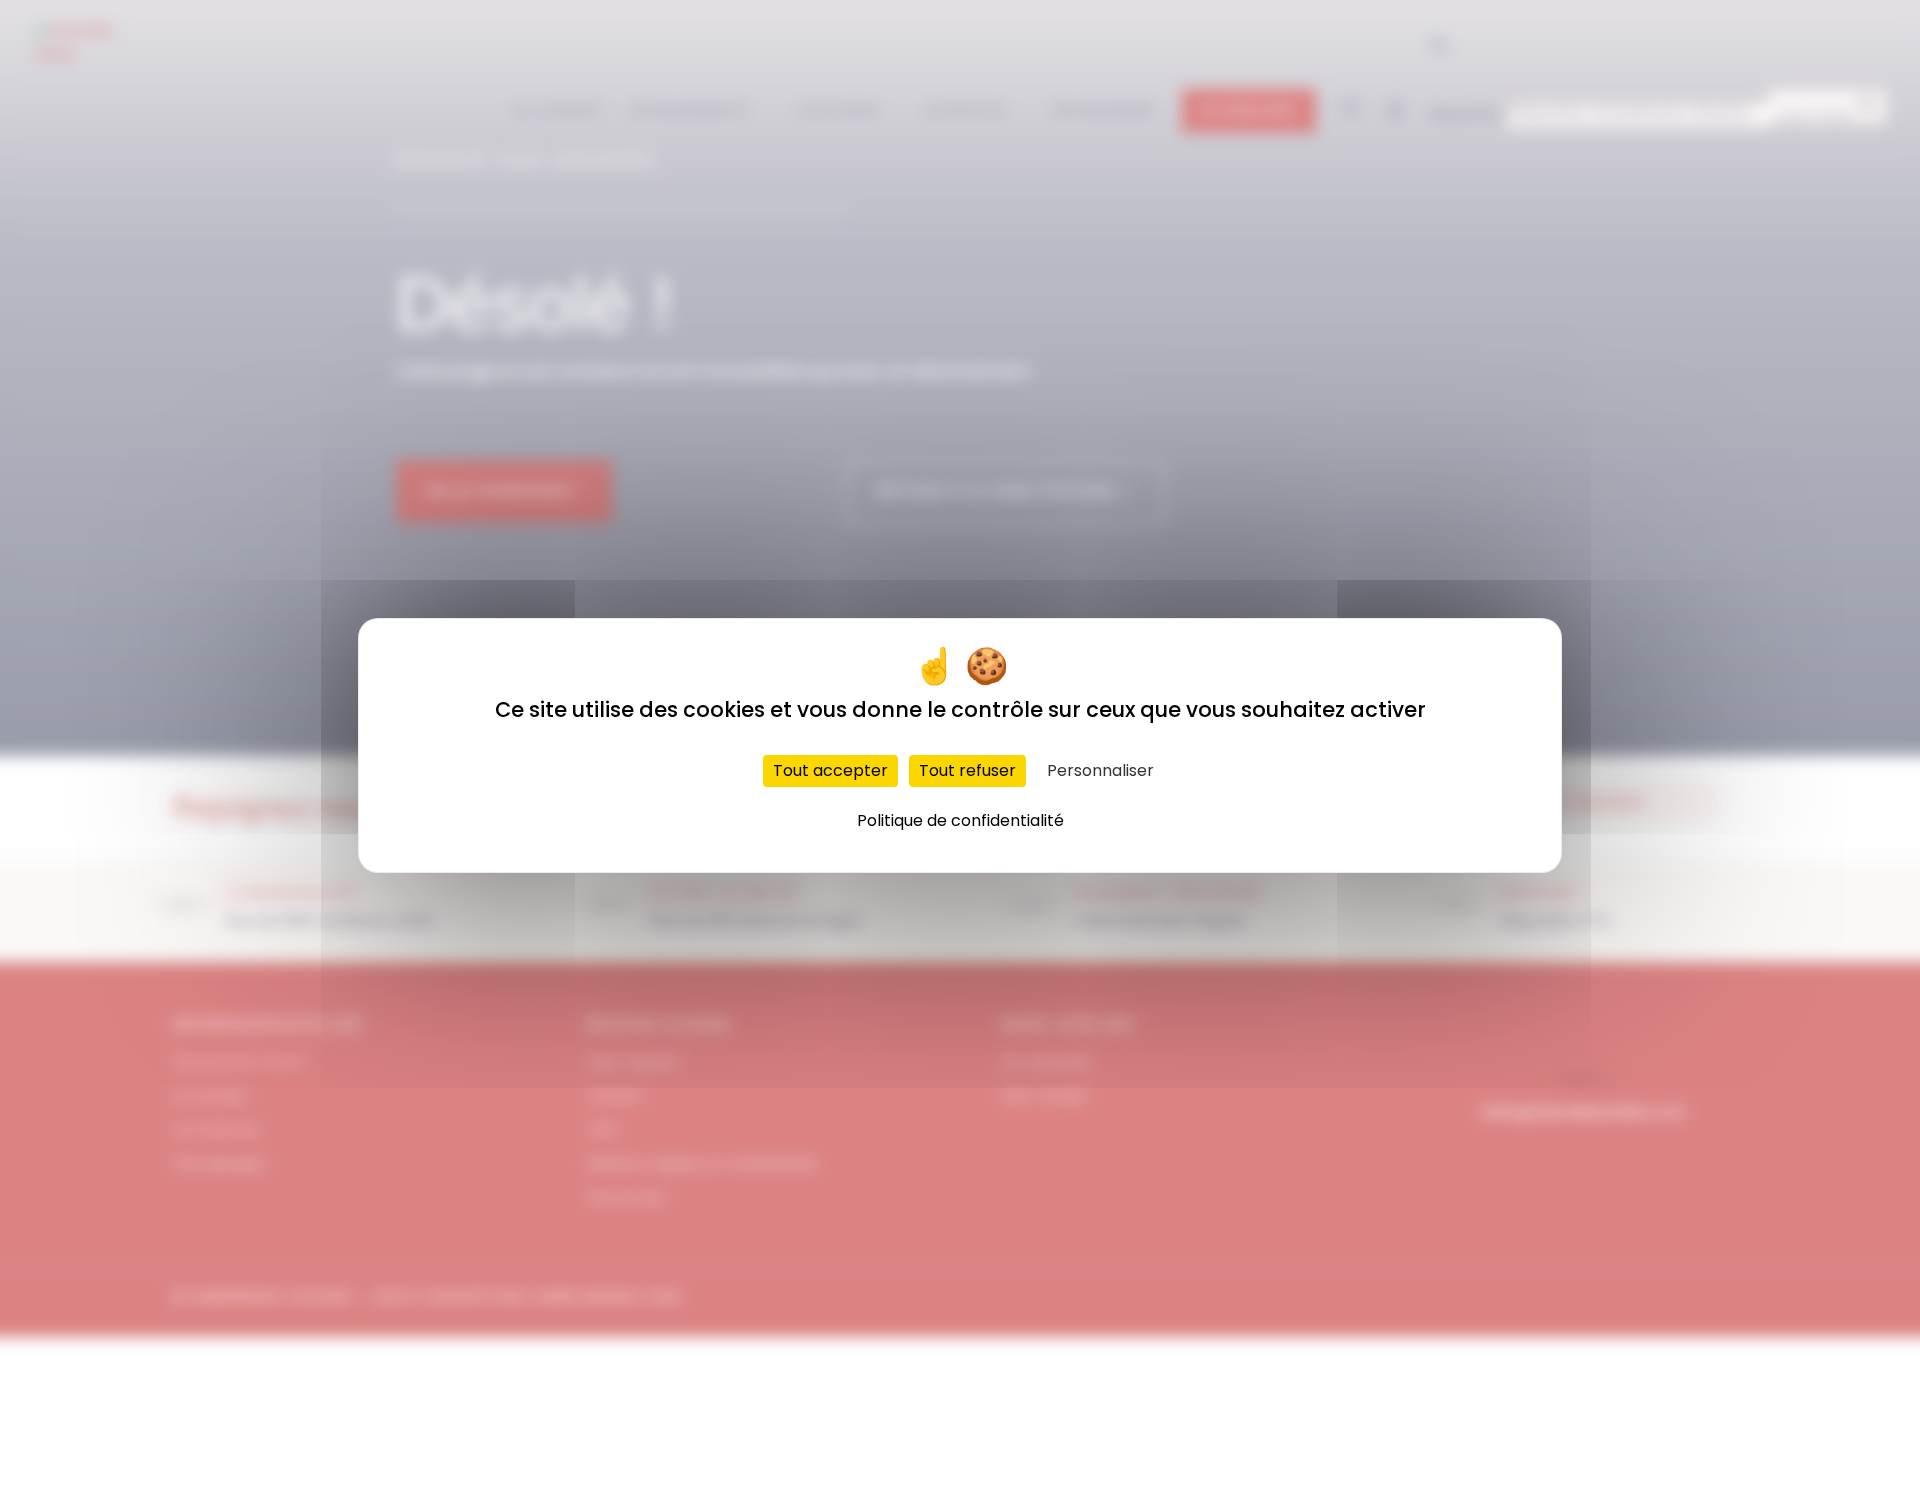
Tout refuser (967, 770)
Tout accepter (830, 770)
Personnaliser (1100, 770)
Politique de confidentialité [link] (960, 820)
